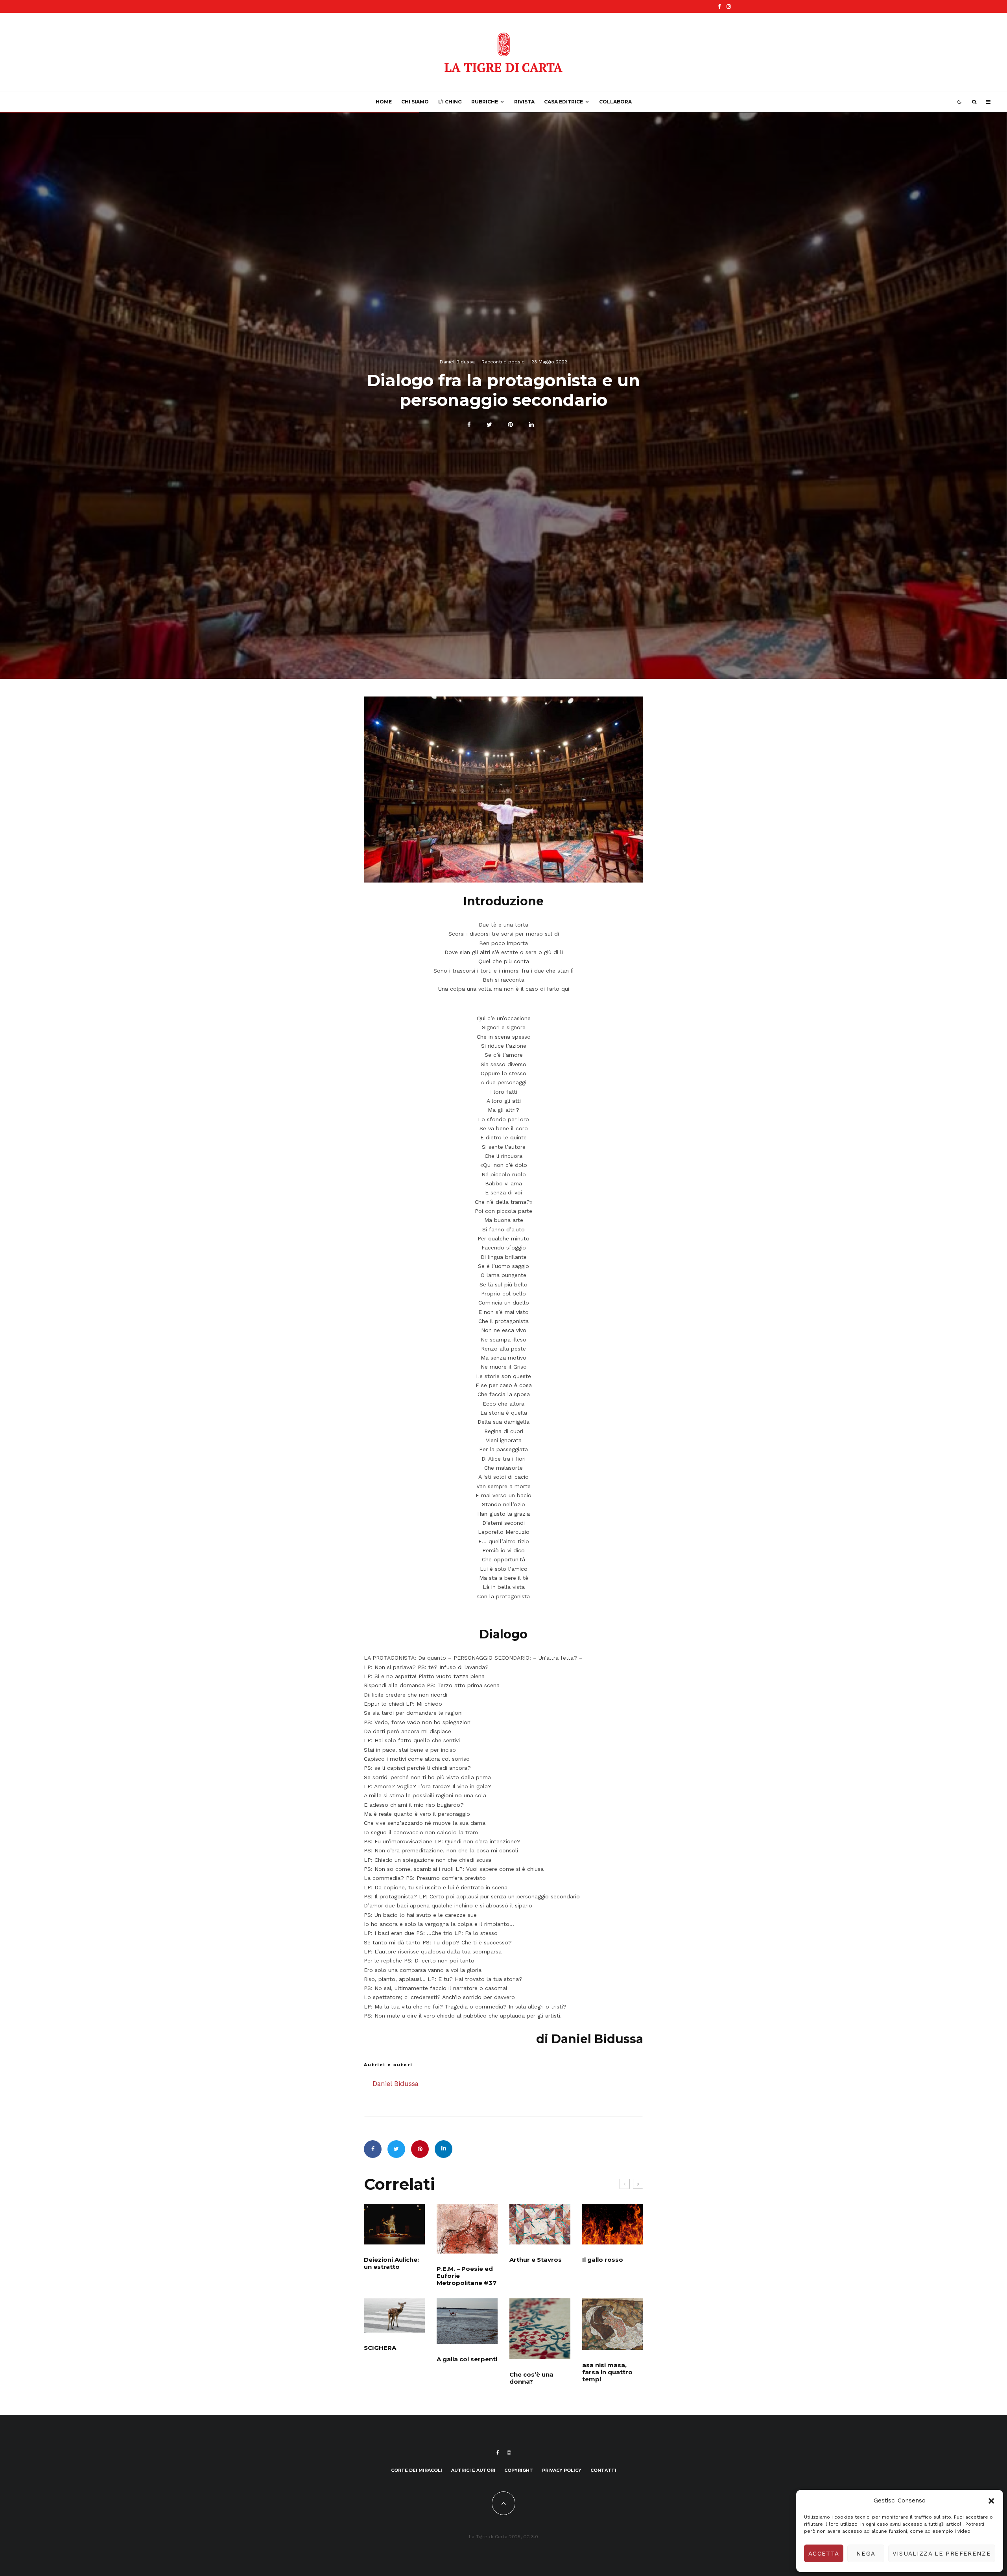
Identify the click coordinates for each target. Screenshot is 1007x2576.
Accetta (824, 2554)
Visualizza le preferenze (942, 2554)
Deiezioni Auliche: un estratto (391, 2263)
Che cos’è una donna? (531, 2378)
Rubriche (485, 102)
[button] (991, 2501)
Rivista (524, 102)
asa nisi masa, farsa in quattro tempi (607, 2372)
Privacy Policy (562, 2470)
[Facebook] (719, 6)
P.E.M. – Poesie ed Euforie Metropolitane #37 (467, 2276)
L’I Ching (450, 102)
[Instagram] (729, 6)
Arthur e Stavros (536, 2260)
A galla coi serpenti (467, 2359)
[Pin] (510, 425)
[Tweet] (489, 425)
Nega (866, 2554)
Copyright (519, 2470)
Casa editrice (563, 102)
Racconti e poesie (503, 361)
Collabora (615, 102)
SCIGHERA (380, 2348)
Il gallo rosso (603, 2260)
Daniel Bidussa (457, 361)
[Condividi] (469, 425)
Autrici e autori (473, 2470)
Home (384, 102)
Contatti (603, 2470)
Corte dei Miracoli (417, 2470)
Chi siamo (415, 102)
